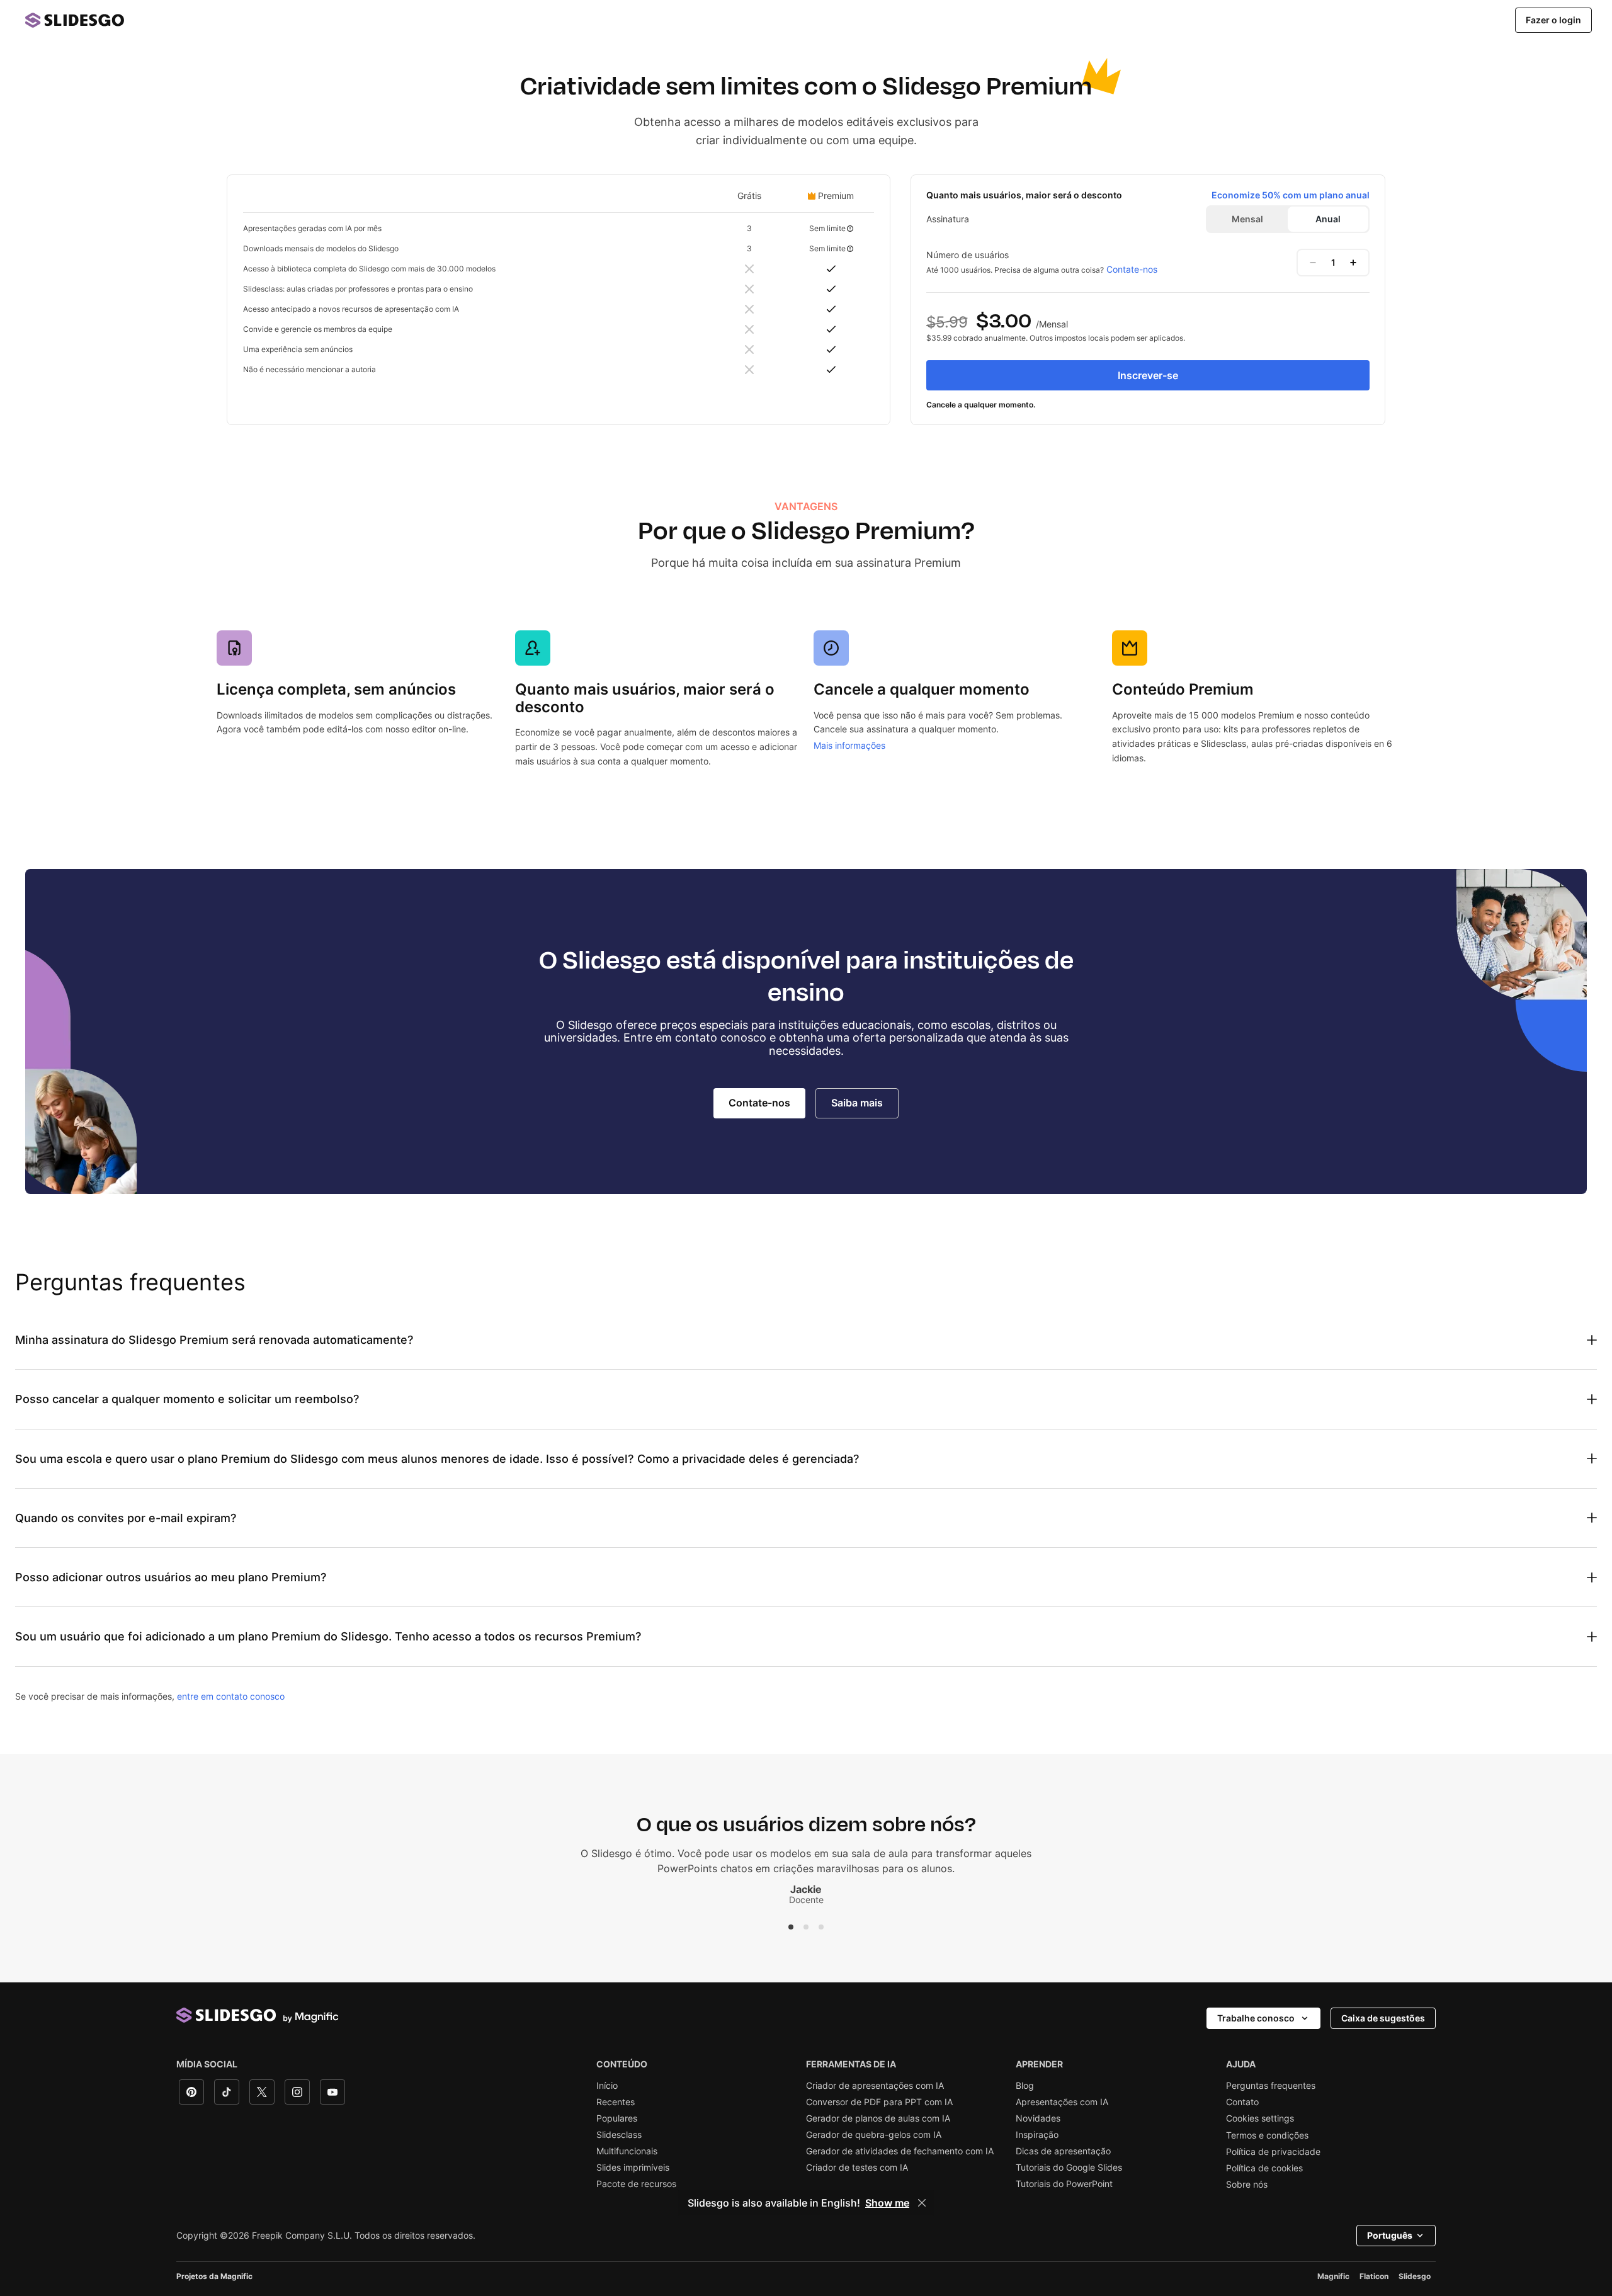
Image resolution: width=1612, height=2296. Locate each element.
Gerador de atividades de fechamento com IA (900, 2151)
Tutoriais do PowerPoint (1064, 2184)
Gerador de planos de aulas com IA (878, 2118)
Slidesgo (1415, 2276)
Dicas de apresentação (1063, 2151)
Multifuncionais (627, 2151)
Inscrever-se (1148, 375)
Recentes (616, 2102)
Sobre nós (1247, 2185)
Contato (1242, 2102)
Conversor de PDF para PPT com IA (879, 2102)
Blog (1025, 2086)
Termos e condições (1267, 2135)
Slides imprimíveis (633, 2168)
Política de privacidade (1273, 2152)
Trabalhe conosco (1256, 2018)
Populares (617, 2118)
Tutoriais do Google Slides (1069, 2168)
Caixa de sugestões (1383, 2018)
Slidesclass (619, 2135)
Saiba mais (857, 1103)
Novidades (1038, 2118)
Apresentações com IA (1062, 2102)
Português (1390, 2235)
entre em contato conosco (231, 1696)
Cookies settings (1260, 2118)
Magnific (1333, 2276)
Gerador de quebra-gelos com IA (874, 2135)
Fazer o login (1553, 20)
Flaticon (1374, 2276)
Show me (887, 2203)
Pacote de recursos (636, 2184)
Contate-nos (1132, 269)
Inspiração (1037, 2135)
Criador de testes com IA (857, 2168)
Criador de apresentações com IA (875, 2086)
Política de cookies (1264, 2168)
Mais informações (849, 745)
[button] (791, 1927)
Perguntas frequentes (1271, 2086)
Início (607, 2086)
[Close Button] (922, 2203)
